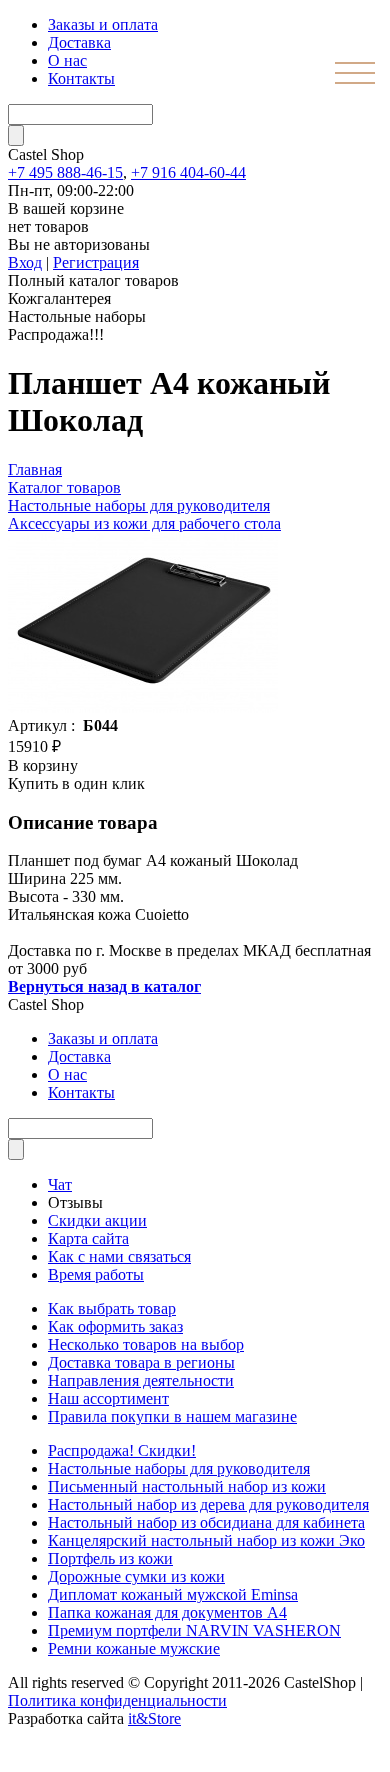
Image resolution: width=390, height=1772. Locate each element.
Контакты (81, 78)
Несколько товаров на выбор (146, 1344)
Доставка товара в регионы (141, 1362)
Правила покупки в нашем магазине (172, 1416)
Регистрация (96, 262)
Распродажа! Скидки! (122, 1450)
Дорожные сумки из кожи (136, 1576)
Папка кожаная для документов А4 (167, 1612)
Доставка (79, 42)
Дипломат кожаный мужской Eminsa (173, 1594)
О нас (67, 60)
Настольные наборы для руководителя (179, 1468)
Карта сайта (88, 1238)
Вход (25, 262)
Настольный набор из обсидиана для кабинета (206, 1522)
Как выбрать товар (112, 1308)
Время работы (96, 1274)
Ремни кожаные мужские (134, 1648)
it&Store (154, 1718)
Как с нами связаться (119, 1256)
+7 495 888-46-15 (65, 172)
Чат (60, 1184)
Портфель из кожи (110, 1558)
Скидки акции (97, 1220)
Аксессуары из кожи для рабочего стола (144, 523)
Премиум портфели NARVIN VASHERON (194, 1630)
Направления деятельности (141, 1380)
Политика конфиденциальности (117, 1700)
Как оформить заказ (115, 1326)
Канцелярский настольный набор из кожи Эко (206, 1540)
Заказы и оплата (103, 24)
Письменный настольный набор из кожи (187, 1486)
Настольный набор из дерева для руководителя (208, 1504)
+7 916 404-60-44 (188, 172)
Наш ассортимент (108, 1398)
